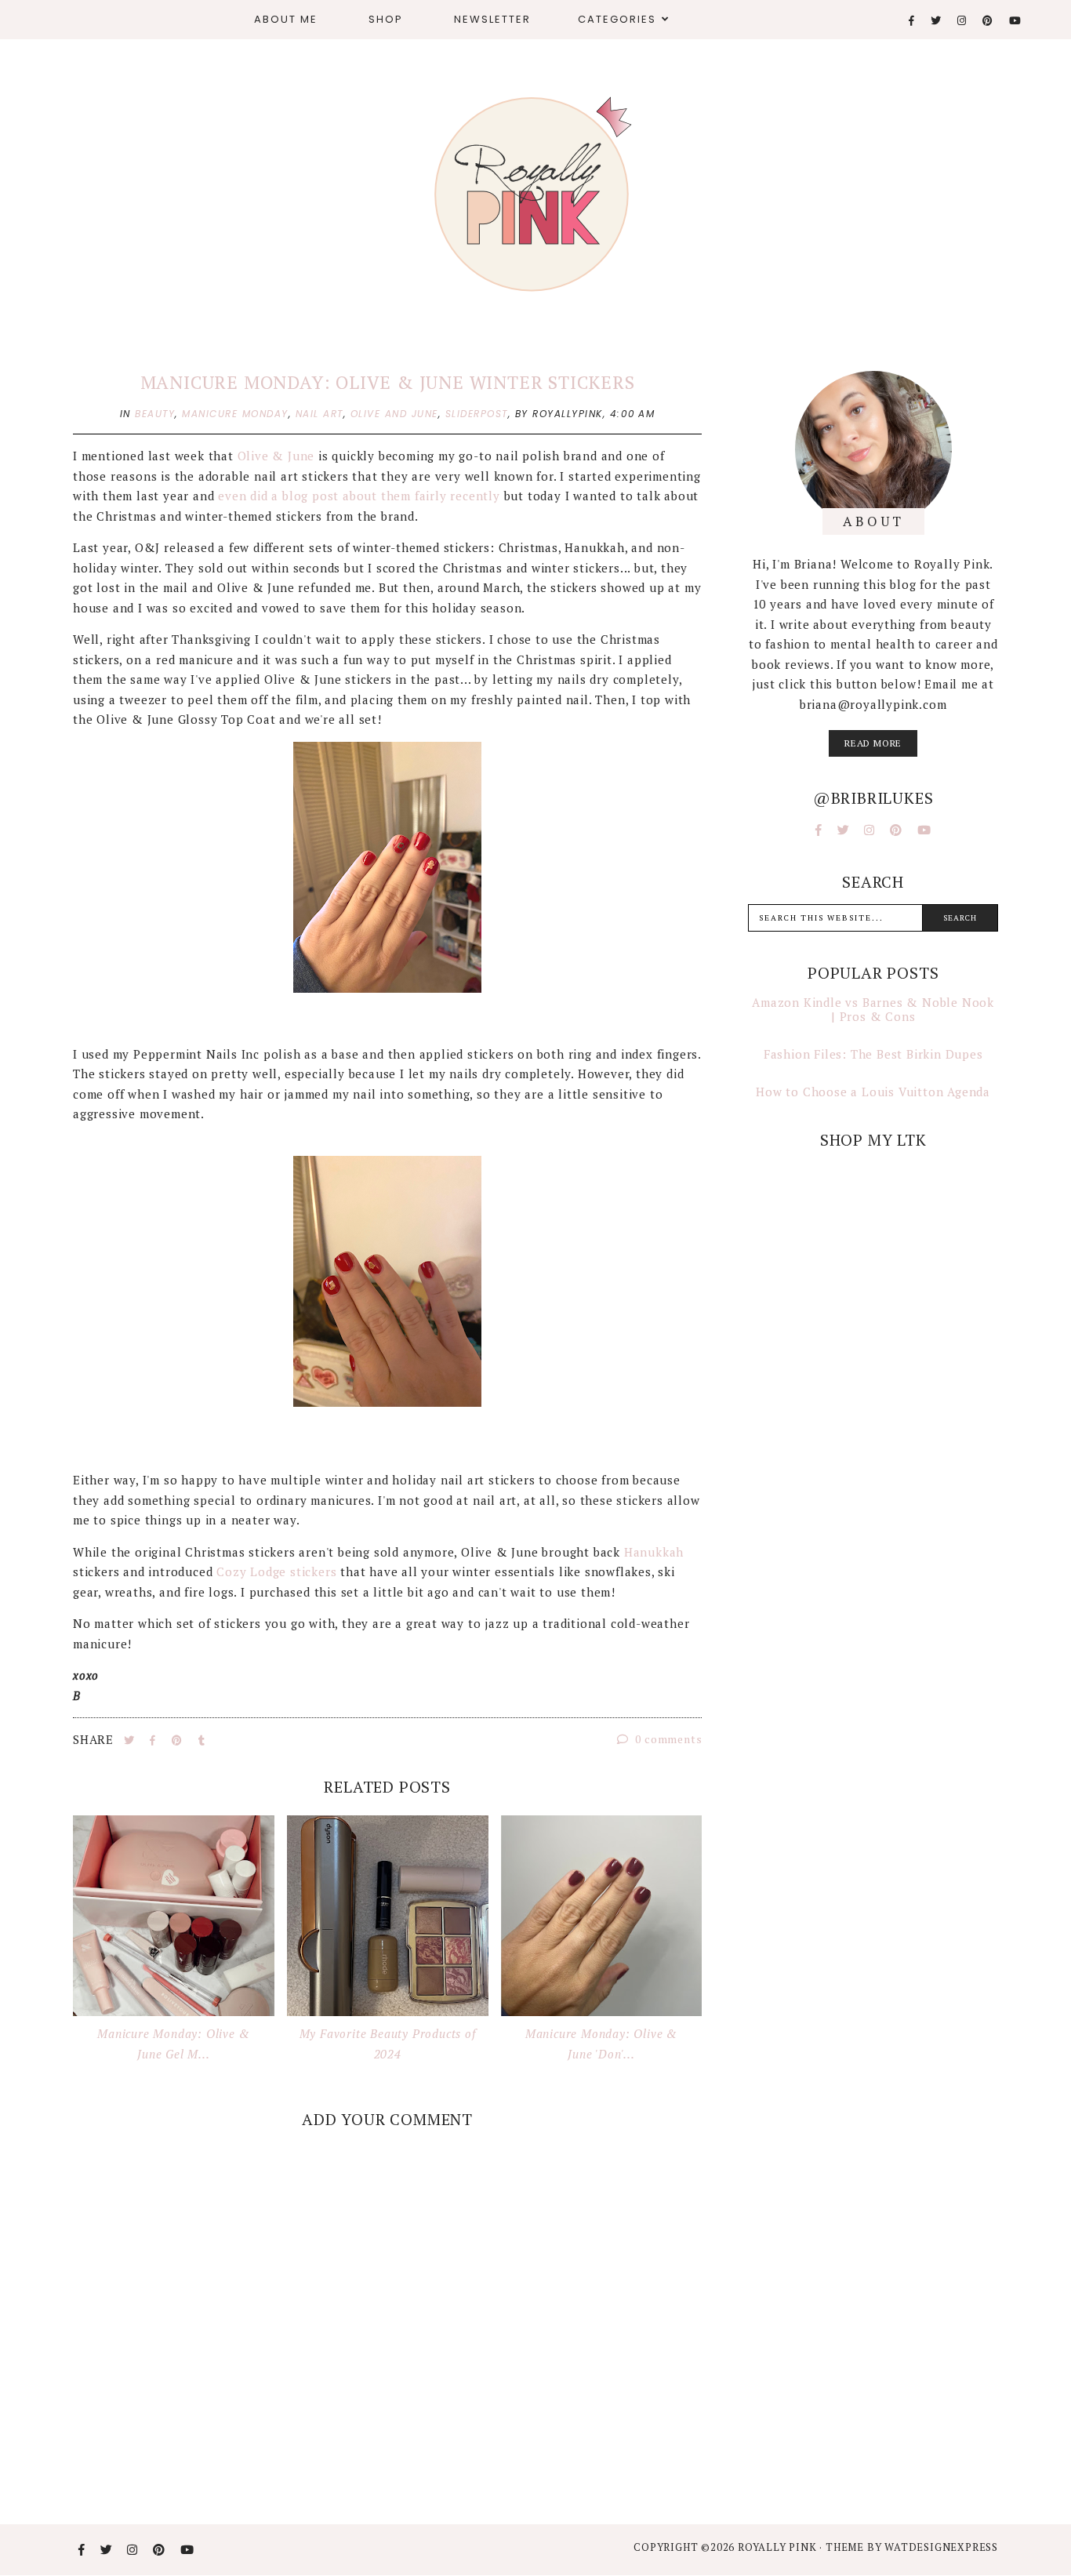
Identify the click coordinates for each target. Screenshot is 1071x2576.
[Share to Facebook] (154, 1740)
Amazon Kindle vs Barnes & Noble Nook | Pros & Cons (873, 1009)
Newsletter (492, 19)
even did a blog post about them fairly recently (359, 496)
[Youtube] (1016, 21)
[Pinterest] (988, 21)
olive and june (394, 414)
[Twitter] (937, 21)
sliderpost (477, 414)
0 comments (668, 1739)
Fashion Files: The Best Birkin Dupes (873, 1054)
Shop (386, 19)
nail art (319, 414)
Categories (617, 19)
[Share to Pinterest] (179, 1740)
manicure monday (235, 414)
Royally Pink (779, 2547)
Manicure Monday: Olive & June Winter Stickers (388, 382)
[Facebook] (912, 21)
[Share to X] (131, 1740)
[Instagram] (962, 21)
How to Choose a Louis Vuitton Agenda (873, 1092)
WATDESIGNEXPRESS (941, 2547)
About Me (286, 19)
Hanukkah (654, 1552)
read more (873, 743)
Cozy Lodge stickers (276, 1571)
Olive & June (278, 456)
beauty (155, 414)
